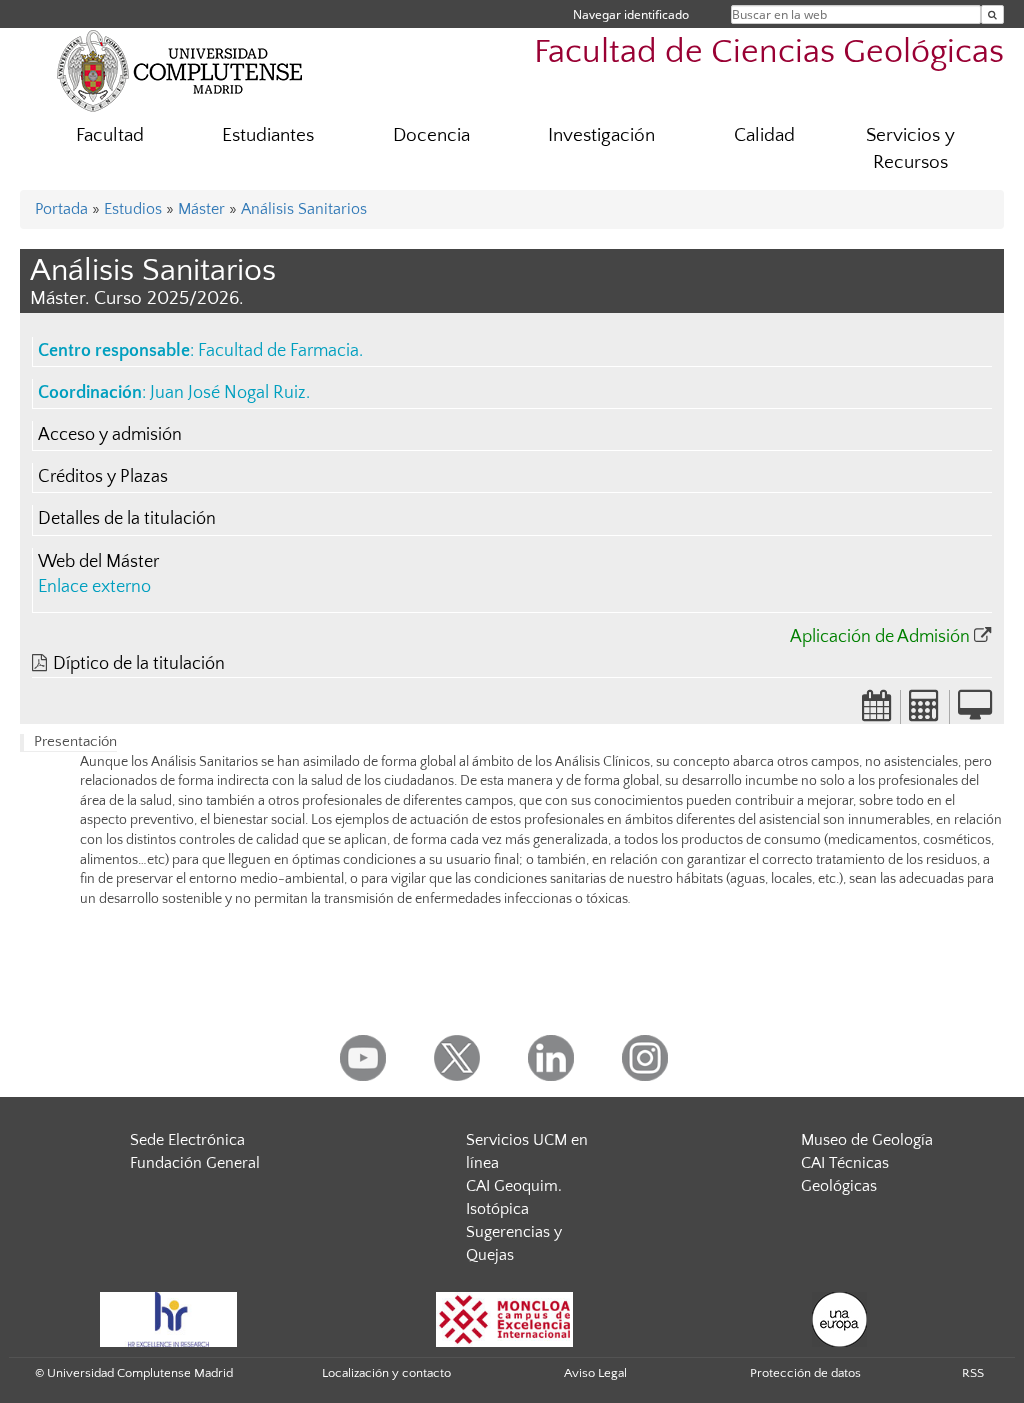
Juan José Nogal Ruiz (228, 393)
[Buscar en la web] (992, 14)
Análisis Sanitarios (304, 209)
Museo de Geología (867, 1140)
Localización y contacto (386, 1373)
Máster (201, 209)
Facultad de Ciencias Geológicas (769, 52)
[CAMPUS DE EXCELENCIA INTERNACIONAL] (505, 1319)
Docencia (431, 135)
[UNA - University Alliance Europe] (839, 1319)
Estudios (133, 209)
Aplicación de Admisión (880, 637)
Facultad (110, 135)
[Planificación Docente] (877, 712)
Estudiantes (268, 135)
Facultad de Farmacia (278, 351)
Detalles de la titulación (127, 519)
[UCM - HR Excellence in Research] (169, 1319)
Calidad (764, 135)
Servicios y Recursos (910, 149)
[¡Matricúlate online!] (975, 712)
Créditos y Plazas (103, 477)
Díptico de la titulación (139, 664)
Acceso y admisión (110, 435)
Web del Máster (98, 562)
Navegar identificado (631, 14)
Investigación (601, 135)
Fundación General (195, 1163)
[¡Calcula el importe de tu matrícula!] (925, 712)
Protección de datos (805, 1373)
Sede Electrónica (187, 1140)
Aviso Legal (595, 1373)
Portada (61, 209)
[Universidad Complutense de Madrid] (180, 70)
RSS (973, 1373)
